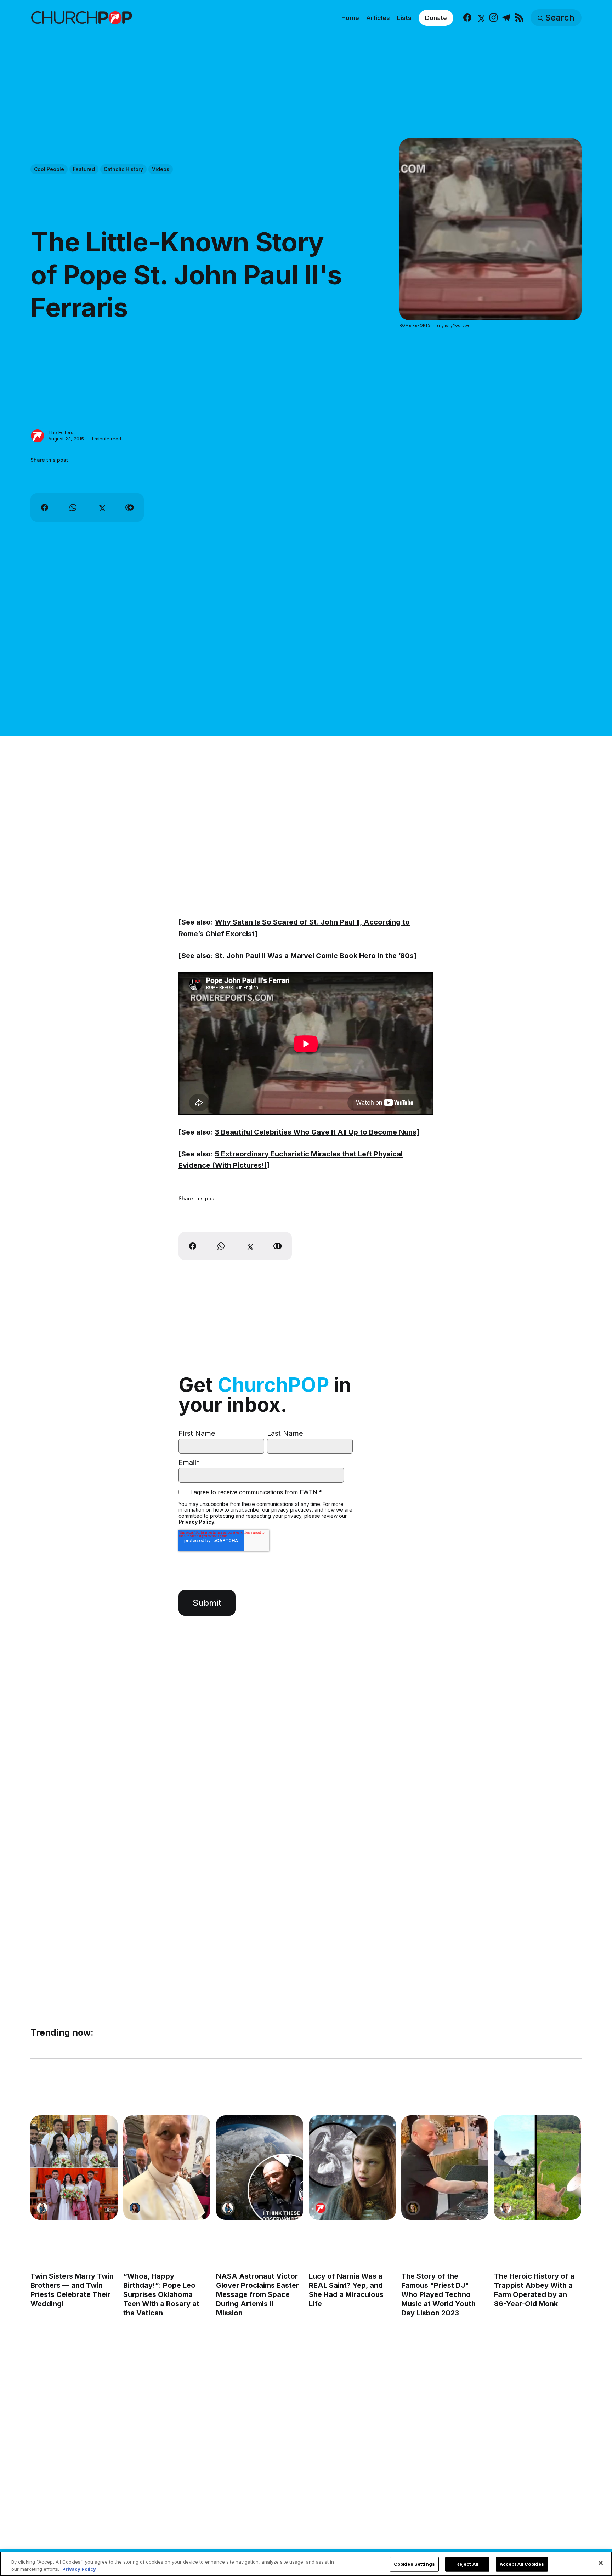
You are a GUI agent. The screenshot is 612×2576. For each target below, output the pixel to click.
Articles (378, 18)
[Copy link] (130, 507)
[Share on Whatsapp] (73, 507)
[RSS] (519, 18)
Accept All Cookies (522, 2564)
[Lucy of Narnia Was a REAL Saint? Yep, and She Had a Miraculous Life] (352, 2168)
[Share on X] (101, 507)
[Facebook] (467, 18)
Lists (404, 18)
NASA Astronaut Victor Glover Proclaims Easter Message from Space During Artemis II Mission (257, 2294)
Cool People (49, 169)
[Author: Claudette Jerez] (135, 2208)
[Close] (601, 2563)
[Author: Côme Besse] (506, 2208)
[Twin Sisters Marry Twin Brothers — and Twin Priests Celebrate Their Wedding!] (74, 2168)
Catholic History (123, 169)
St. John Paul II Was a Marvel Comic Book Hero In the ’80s (314, 956)
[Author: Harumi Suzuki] (42, 2208)
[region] (306, 2564)
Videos (161, 169)
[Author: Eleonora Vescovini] (413, 2208)
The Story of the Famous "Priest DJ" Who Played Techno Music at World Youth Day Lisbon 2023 (439, 2294)
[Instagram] (494, 18)
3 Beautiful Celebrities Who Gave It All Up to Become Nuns (316, 1132)
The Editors (61, 432)
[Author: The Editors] (38, 436)
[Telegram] (506, 18)
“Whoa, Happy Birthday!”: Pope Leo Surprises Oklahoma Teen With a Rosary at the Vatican (161, 2294)
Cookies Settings (414, 2564)
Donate (436, 18)
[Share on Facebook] (45, 507)
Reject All (467, 2564)
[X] (480, 18)
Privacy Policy (196, 1522)
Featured (84, 169)
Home (350, 18)
